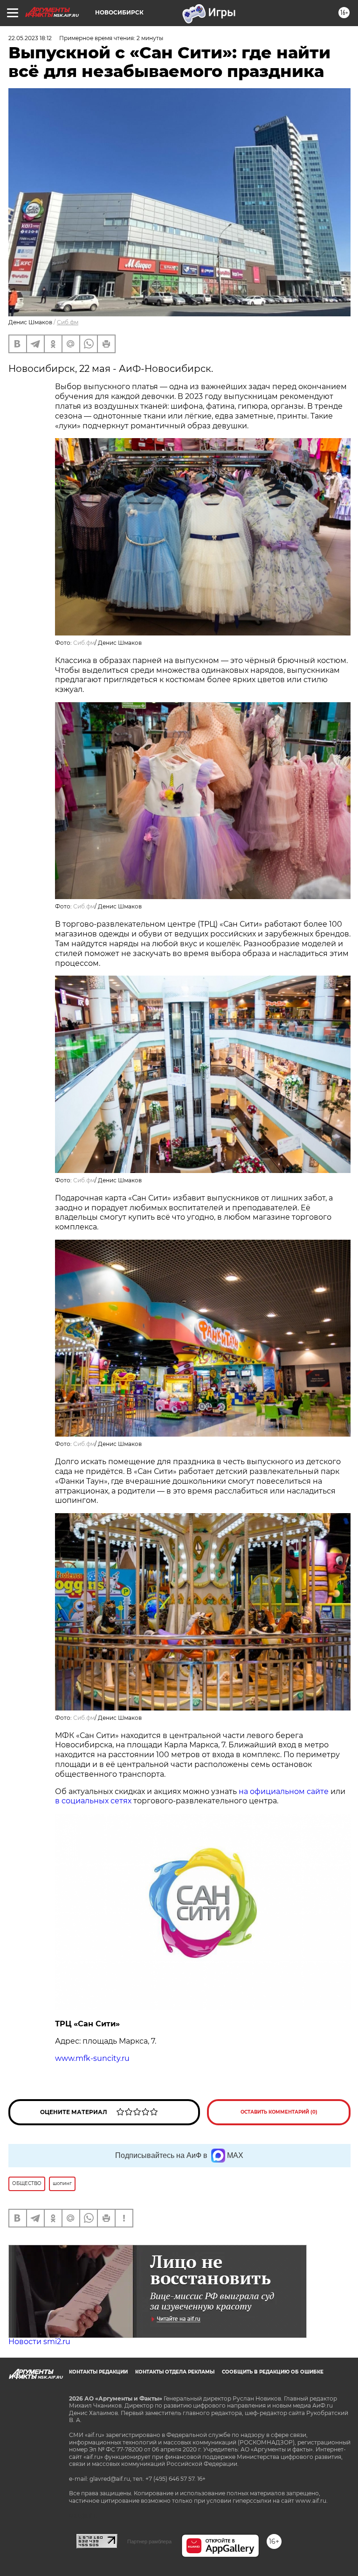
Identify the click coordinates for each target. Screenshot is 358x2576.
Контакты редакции (98, 2372)
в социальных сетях (93, 1801)
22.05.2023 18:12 (30, 38)
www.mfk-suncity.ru (92, 2058)
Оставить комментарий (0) (279, 2112)
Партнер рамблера (149, 2541)
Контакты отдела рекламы (175, 2372)
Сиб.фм (68, 322)
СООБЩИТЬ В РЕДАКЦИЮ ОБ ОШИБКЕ (273, 2372)
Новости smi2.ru (39, 2342)
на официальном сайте (284, 1791)
